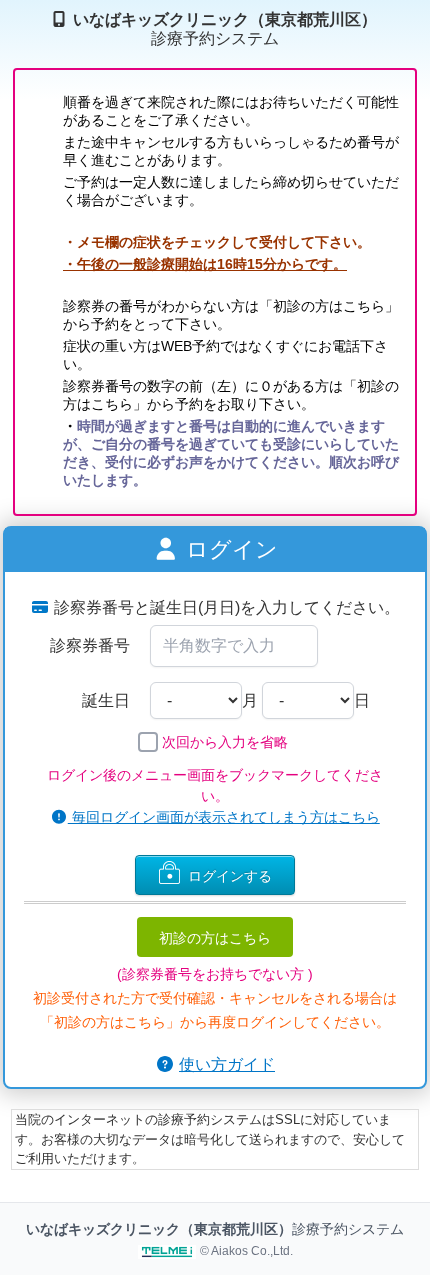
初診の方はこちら (215, 937)
